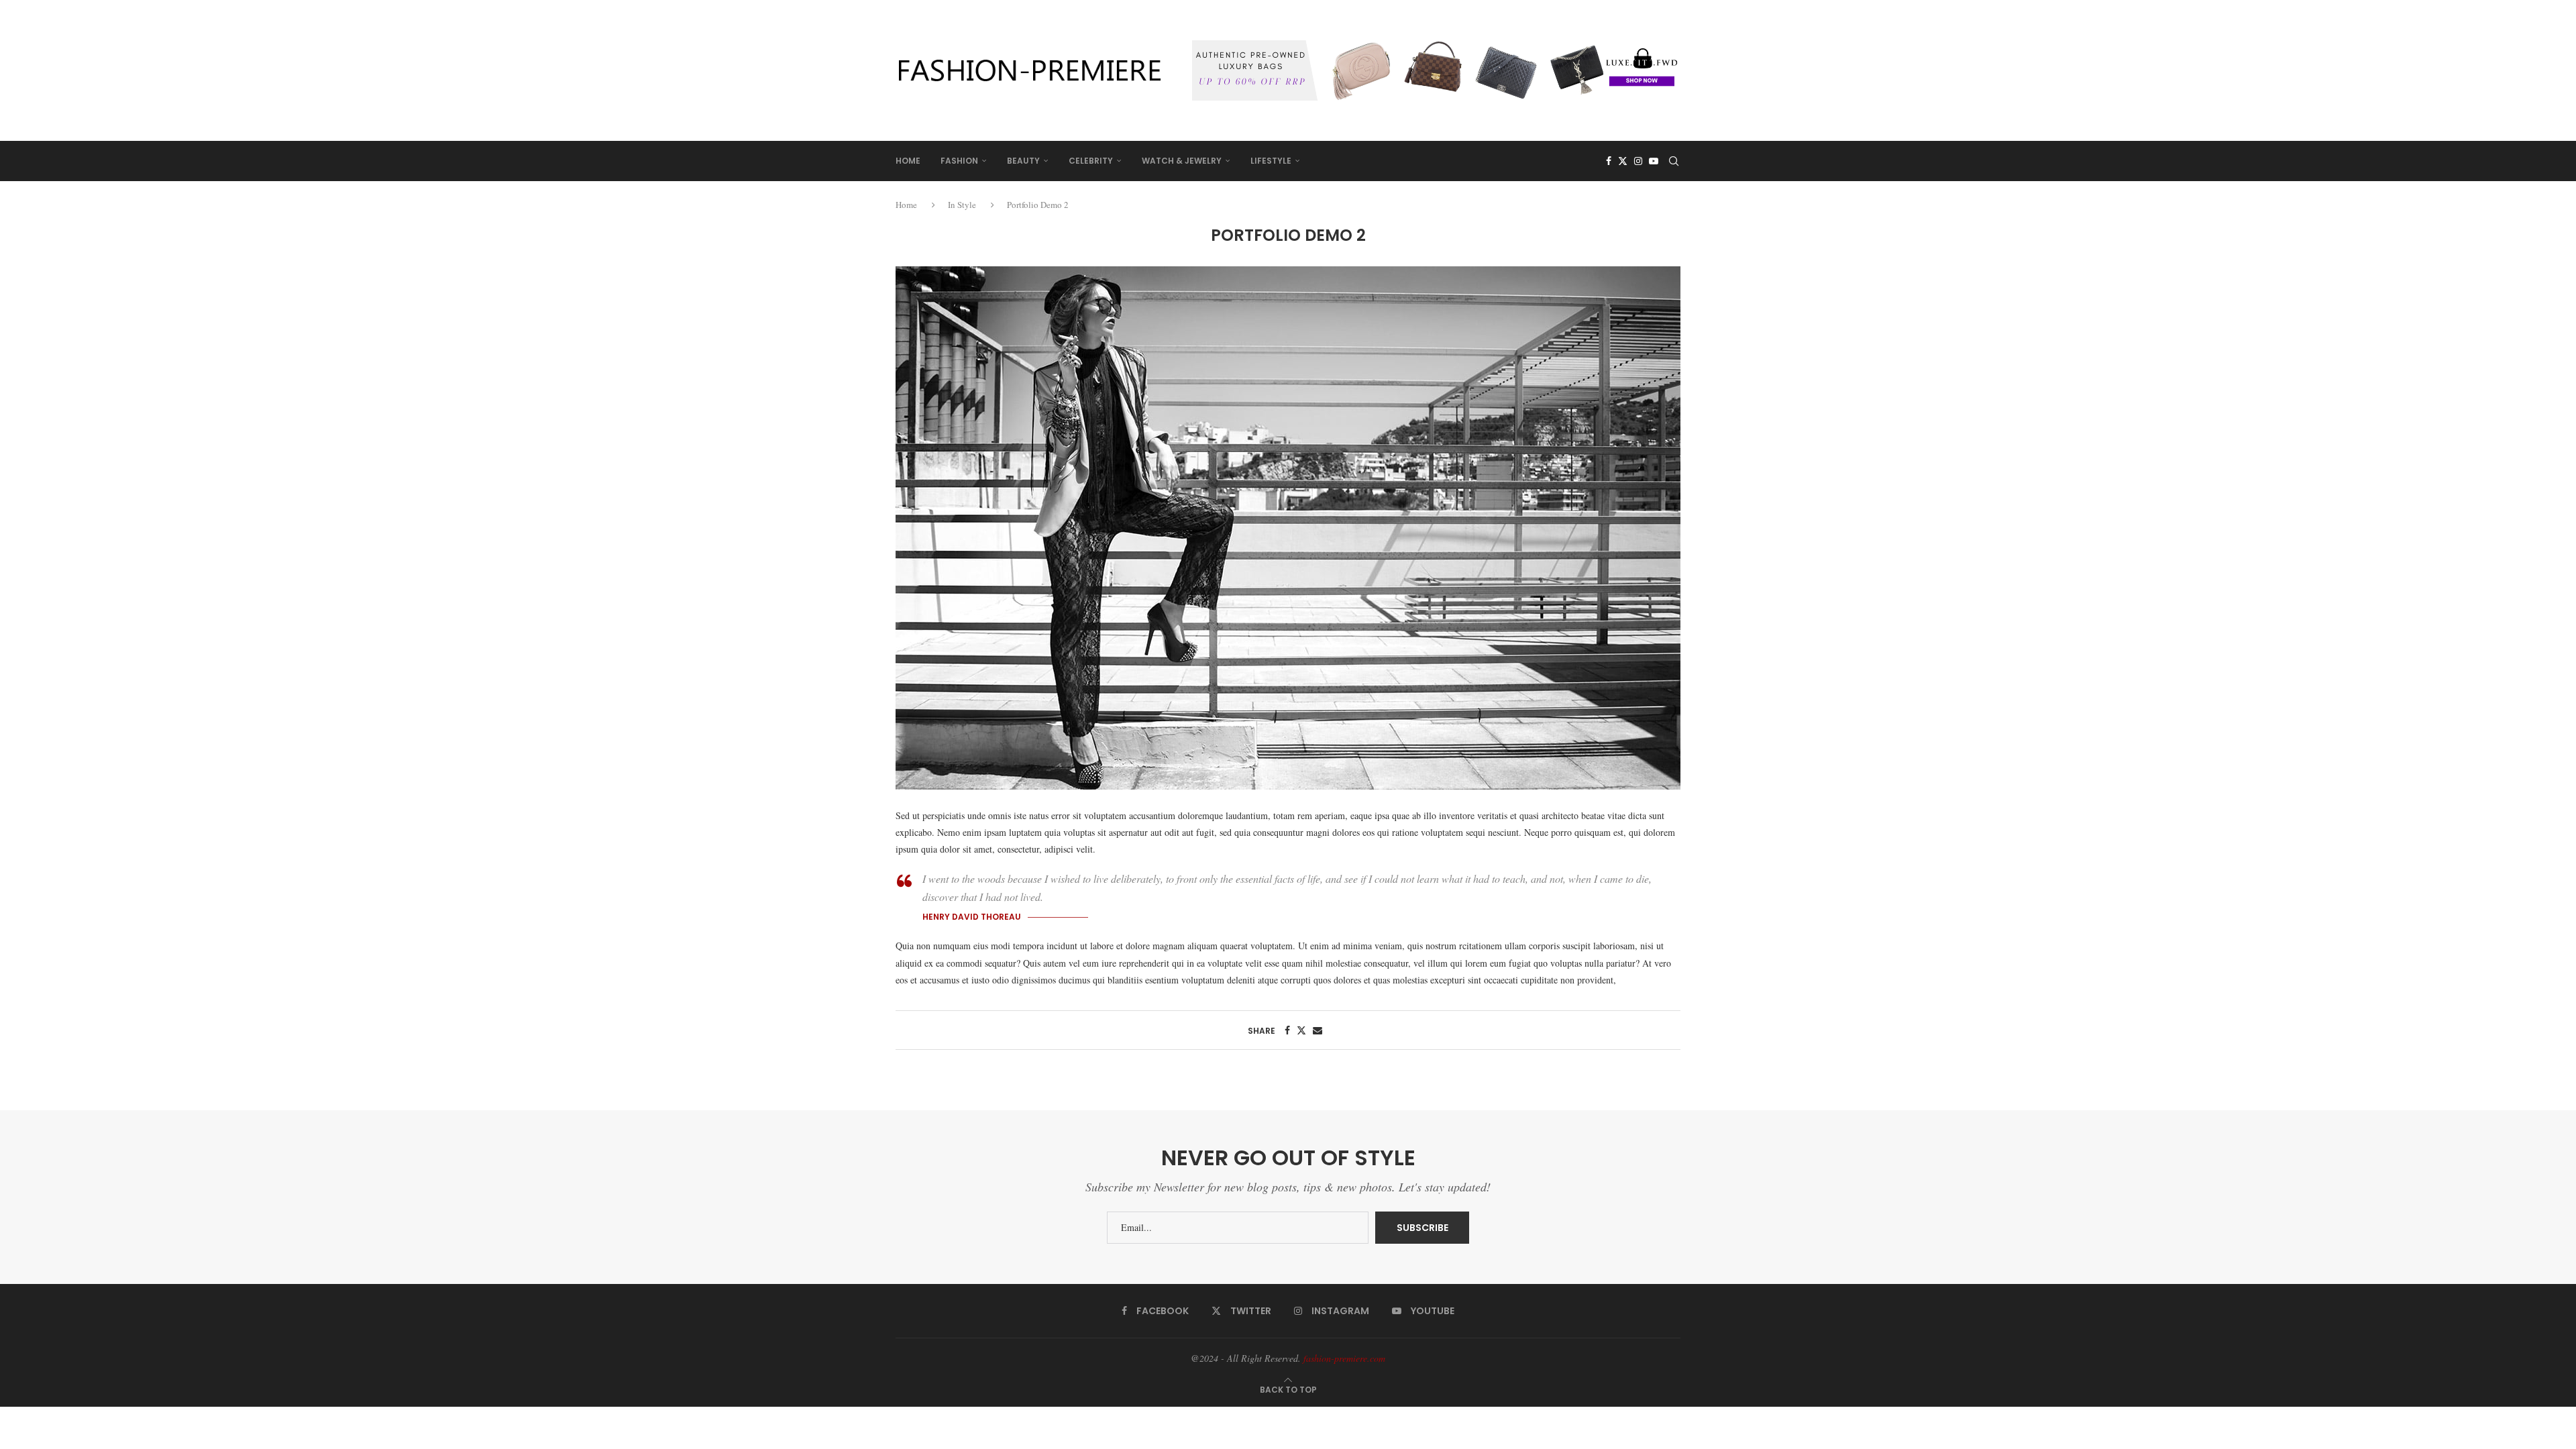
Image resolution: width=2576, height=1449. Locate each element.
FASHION (959, 161)
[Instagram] (1638, 161)
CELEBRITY (1091, 161)
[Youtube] (1654, 161)
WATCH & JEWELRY (1182, 161)
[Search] (1674, 161)
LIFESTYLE (1271, 161)
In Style (962, 205)
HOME (908, 161)
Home (907, 205)
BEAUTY (1023, 161)
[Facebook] (1609, 161)
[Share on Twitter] (1301, 1030)
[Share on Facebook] (1287, 1030)
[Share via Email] (1318, 1030)
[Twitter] (1623, 161)
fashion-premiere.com (1344, 1358)
